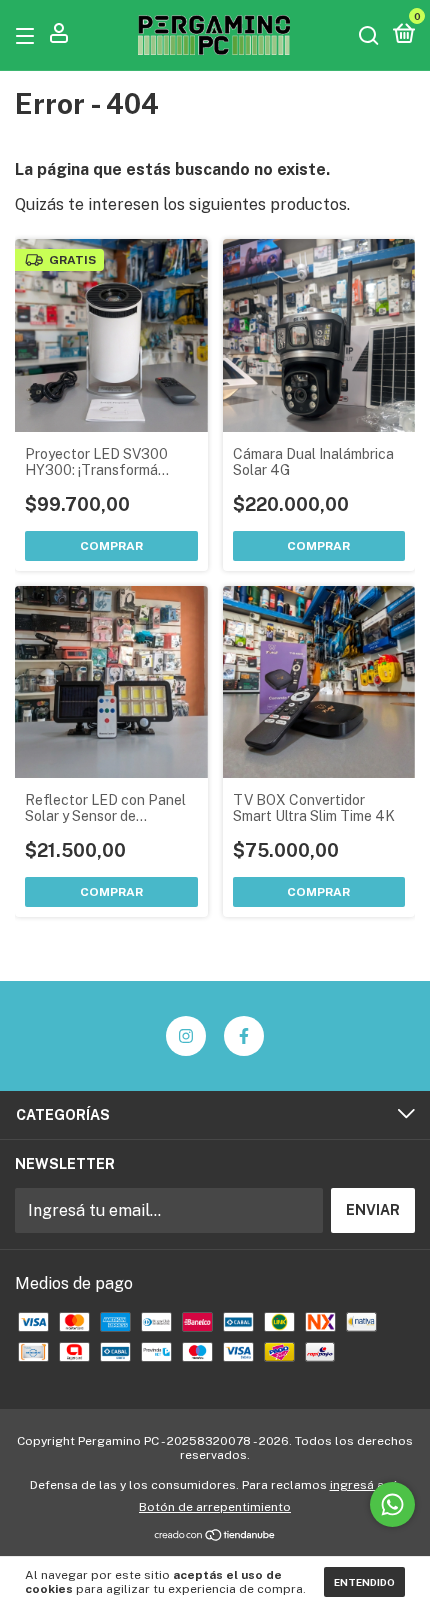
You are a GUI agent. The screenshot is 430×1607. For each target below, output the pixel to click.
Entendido (364, 1582)
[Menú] (28, 35)
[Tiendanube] (215, 1536)
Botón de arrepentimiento (215, 1507)
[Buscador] (369, 35)
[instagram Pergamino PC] (186, 1036)
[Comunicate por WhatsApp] (392, 1504)
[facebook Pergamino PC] (244, 1036)
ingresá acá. (365, 1485)
